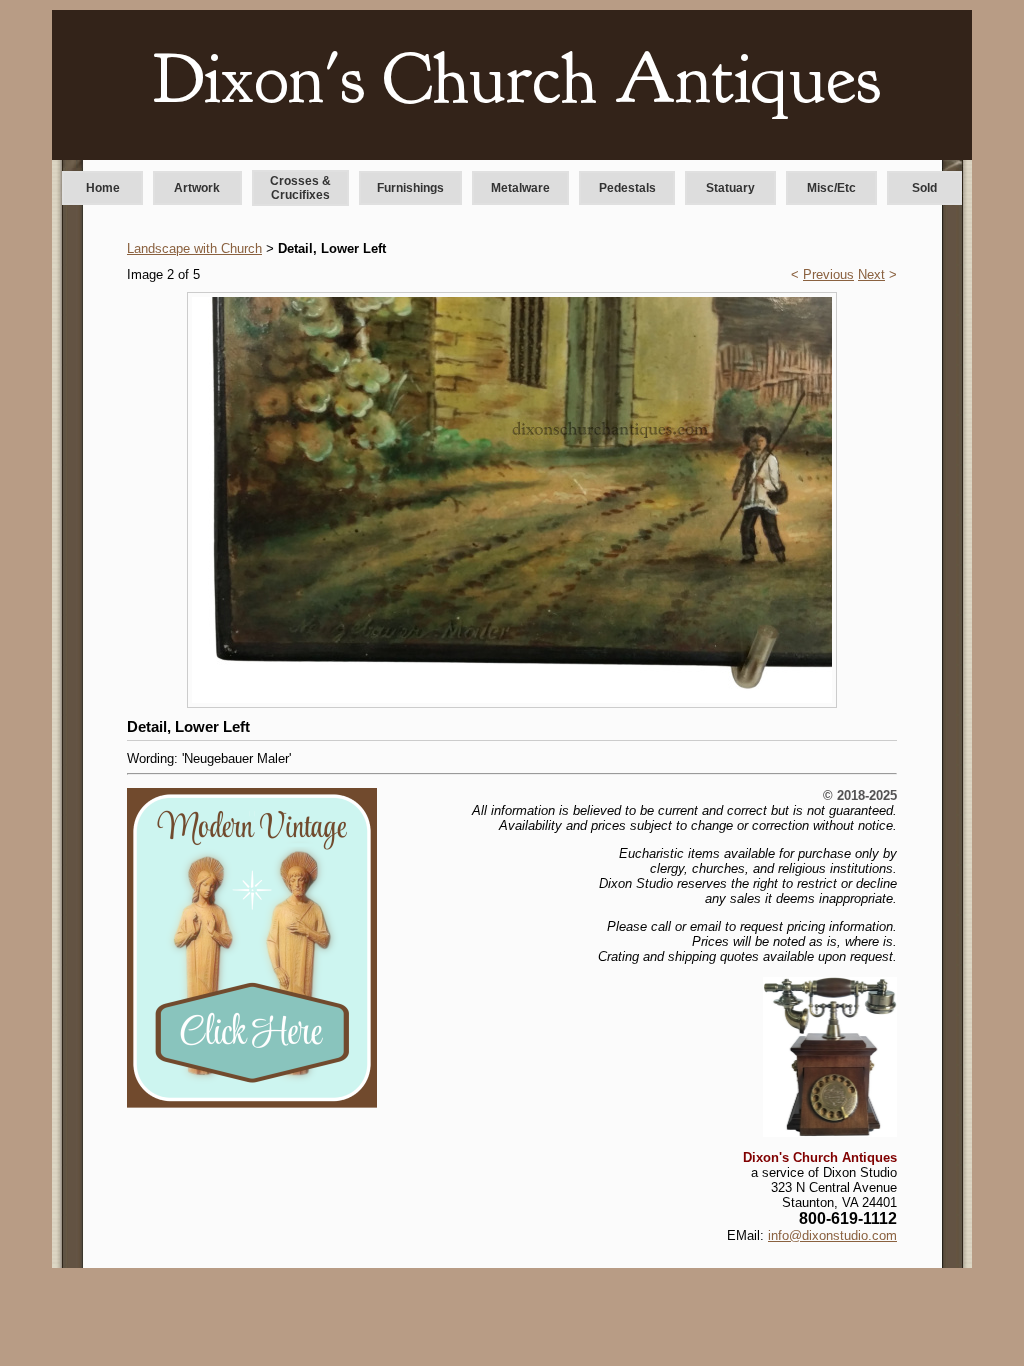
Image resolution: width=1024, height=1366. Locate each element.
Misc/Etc (831, 188)
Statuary (730, 188)
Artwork (197, 188)
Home (103, 188)
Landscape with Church (194, 248)
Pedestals (627, 188)
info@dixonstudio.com (832, 1235)
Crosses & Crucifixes (300, 188)
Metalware (520, 188)
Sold (924, 188)
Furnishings (410, 188)
